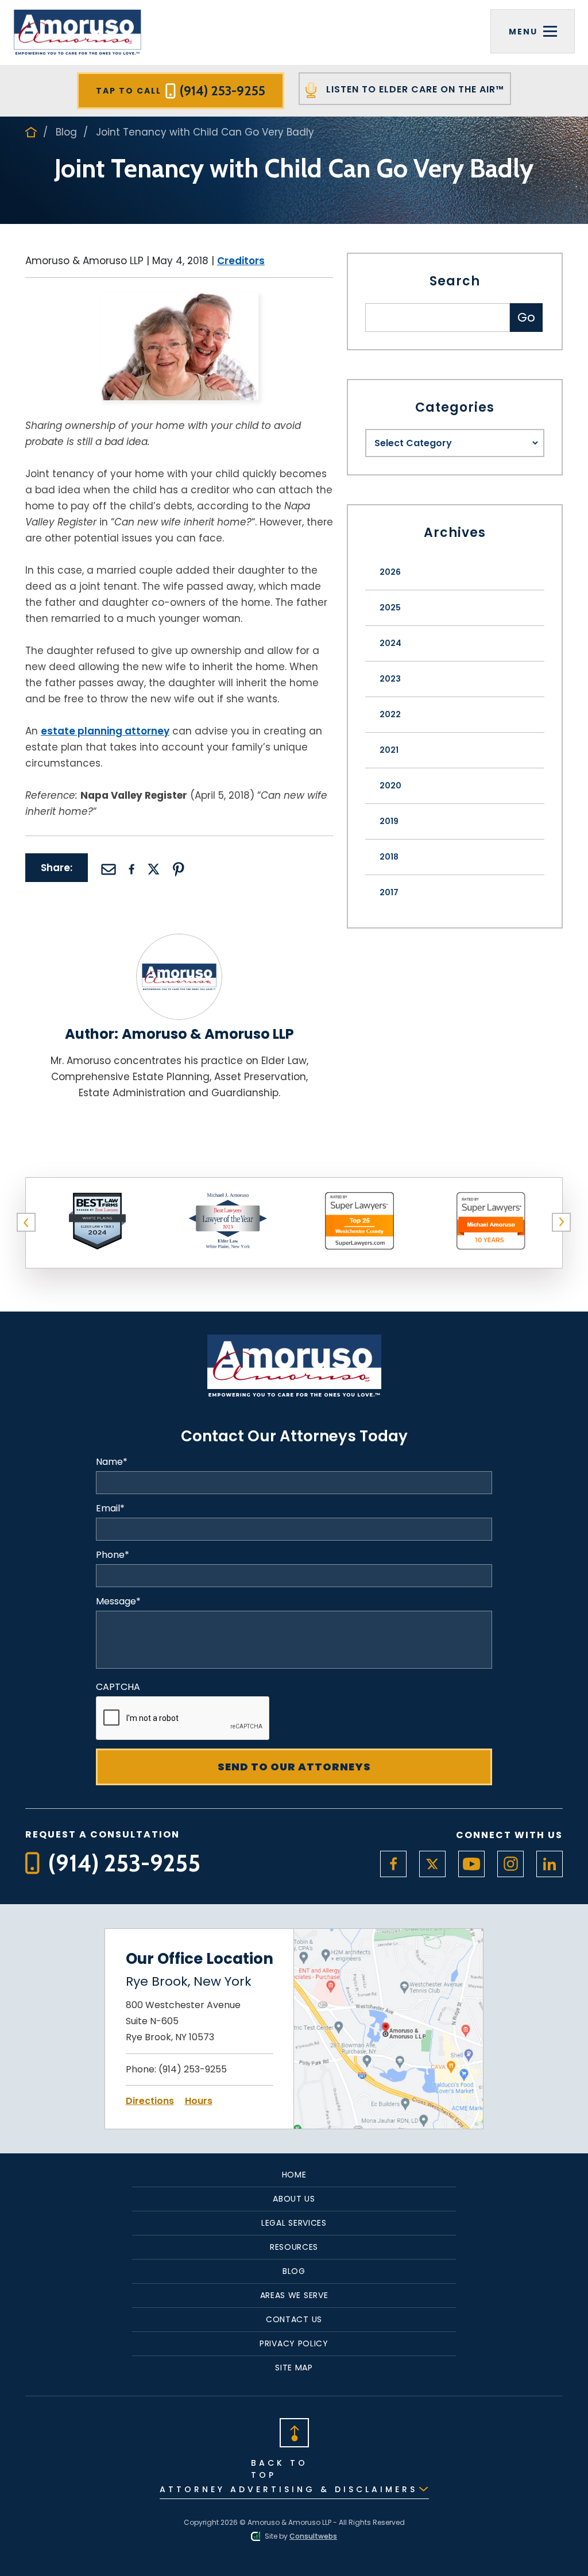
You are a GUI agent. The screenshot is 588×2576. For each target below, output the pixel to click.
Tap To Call (181, 91)
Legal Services (294, 2223)
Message (118, 1602)
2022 (390, 714)
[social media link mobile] (393, 1864)
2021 (389, 750)
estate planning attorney (105, 731)
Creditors (241, 261)
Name (112, 1462)
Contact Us (294, 2319)
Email (110, 1509)
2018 (389, 857)
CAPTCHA (118, 1687)
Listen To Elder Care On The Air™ (414, 89)
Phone (113, 1555)
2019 (389, 821)
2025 (390, 608)
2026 (390, 572)
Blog (66, 132)
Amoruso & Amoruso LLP (208, 1034)
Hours (199, 2101)
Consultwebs (313, 2536)
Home (294, 2175)
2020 (390, 786)
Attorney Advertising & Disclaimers (289, 2489)
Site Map (294, 2368)
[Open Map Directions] (388, 1936)
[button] (26, 1223)
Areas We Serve (294, 2295)
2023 (390, 679)
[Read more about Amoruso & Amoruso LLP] (179, 941)
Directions (150, 2101)
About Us (294, 2199)
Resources (294, 2247)
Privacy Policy (294, 2343)
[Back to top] (294, 2432)
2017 (389, 892)
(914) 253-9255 (193, 2069)
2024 (390, 643)
